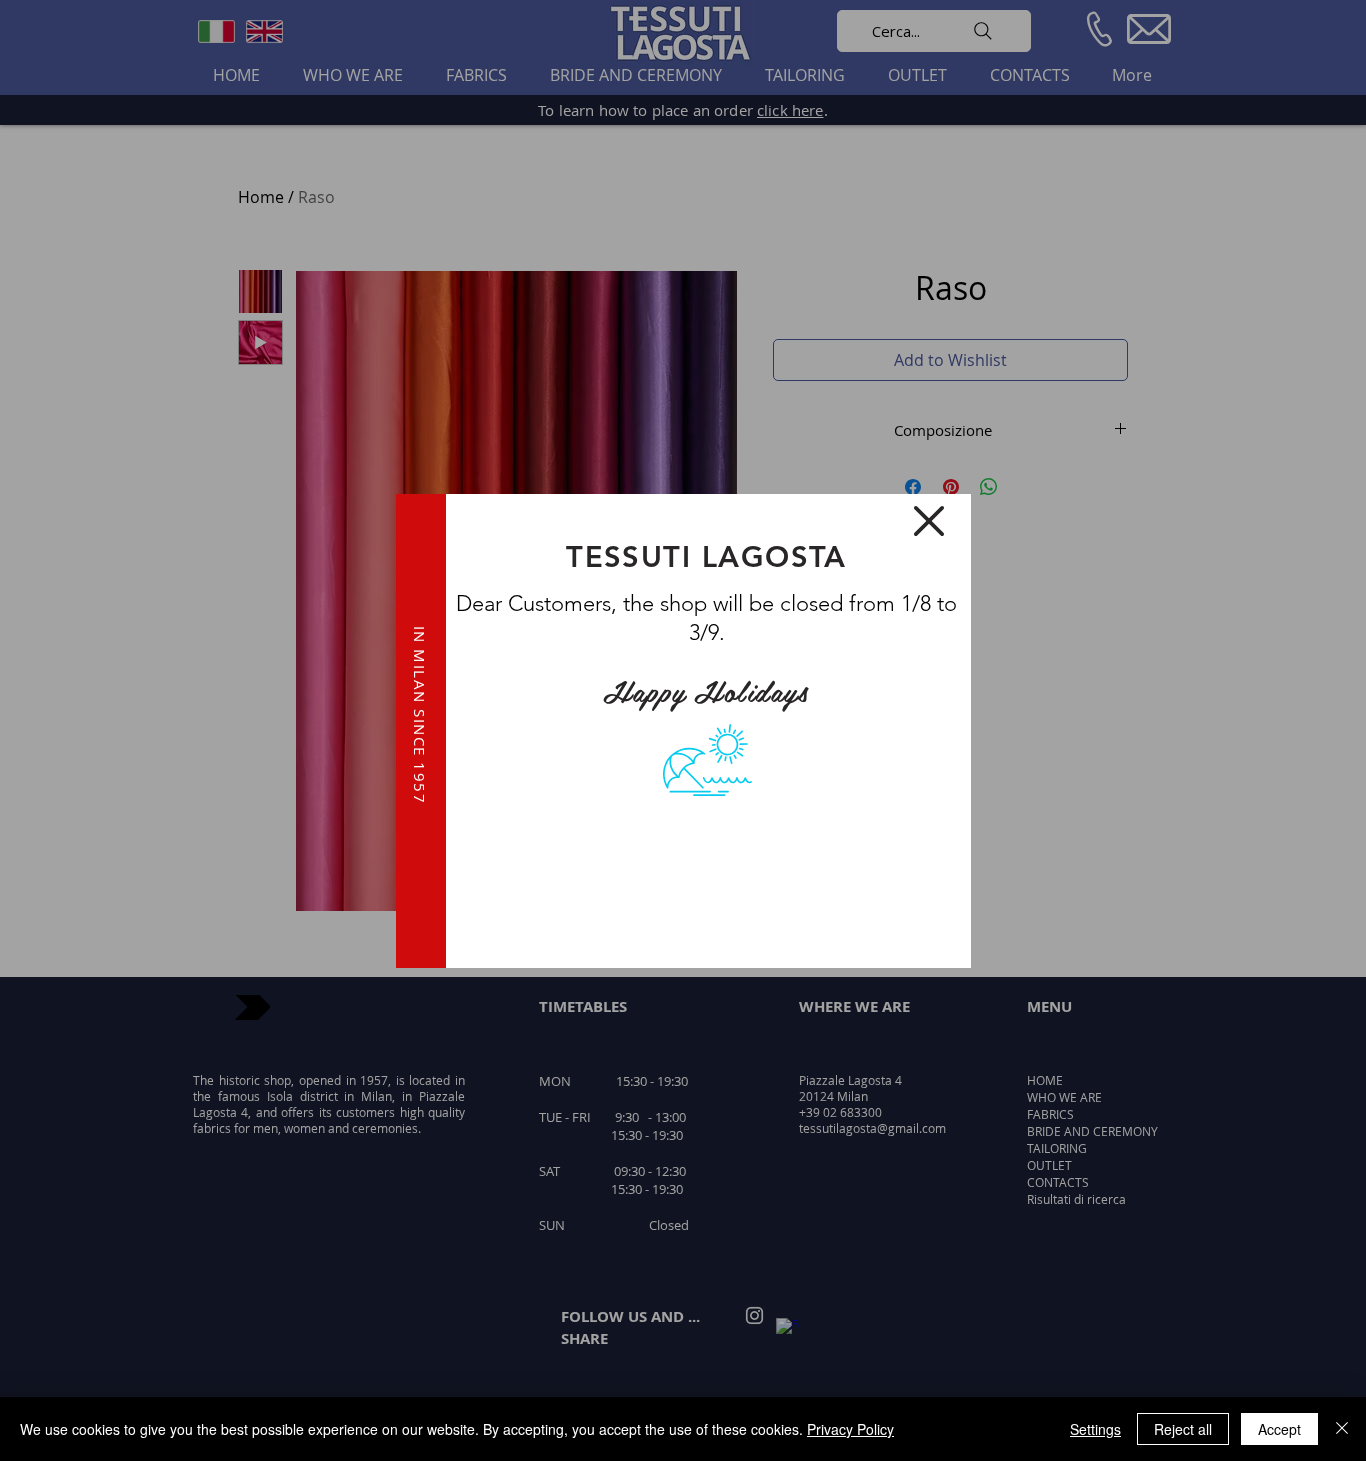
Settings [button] (1095, 1429)
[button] (929, 521)
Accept (1279, 1429)
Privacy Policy (850, 1429)
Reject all (1183, 1429)
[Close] (1342, 1429)
